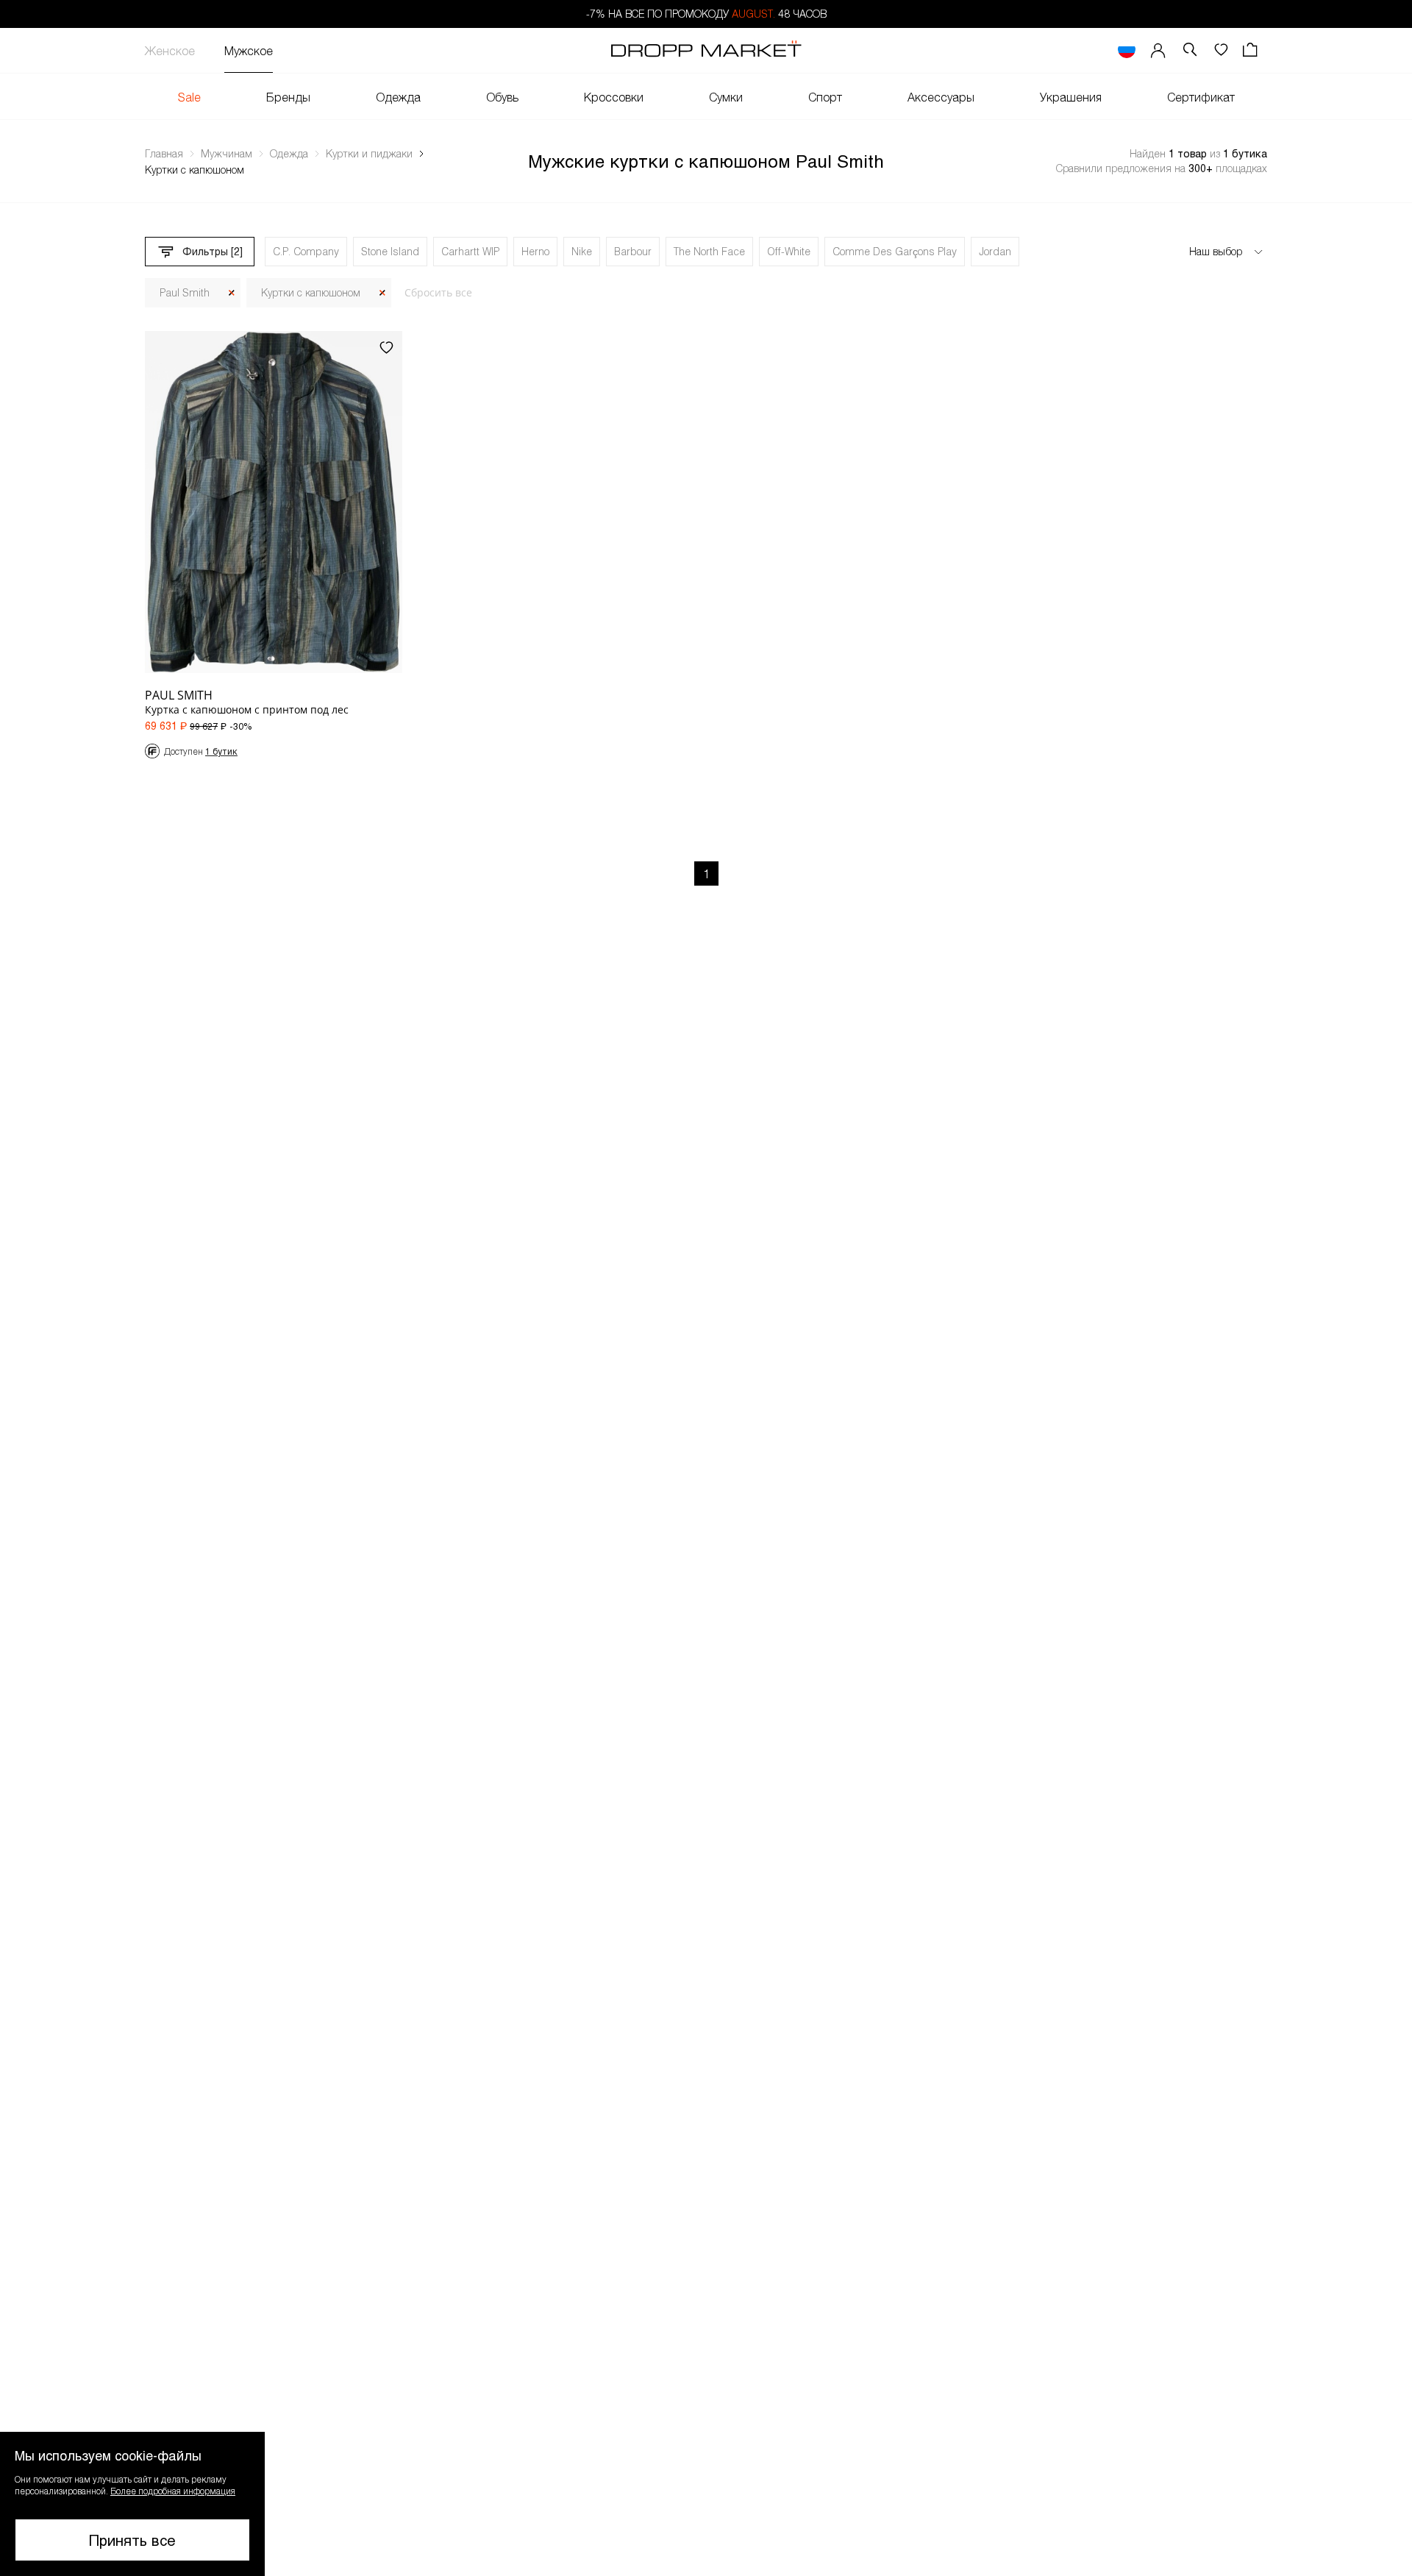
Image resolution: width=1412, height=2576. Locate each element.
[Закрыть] (232, 293)
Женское (170, 50)
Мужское (249, 50)
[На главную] (706, 51)
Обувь (502, 97)
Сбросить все (438, 292)
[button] (132, 2504)
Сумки (726, 97)
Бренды (288, 97)
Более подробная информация (173, 2491)
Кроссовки (614, 97)
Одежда (398, 97)
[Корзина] (1252, 50)
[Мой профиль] (1158, 50)
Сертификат (1201, 97)
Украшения (1071, 97)
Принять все (132, 2540)
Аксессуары (941, 97)
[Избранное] (1221, 50)
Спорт (825, 97)
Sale (189, 97)
